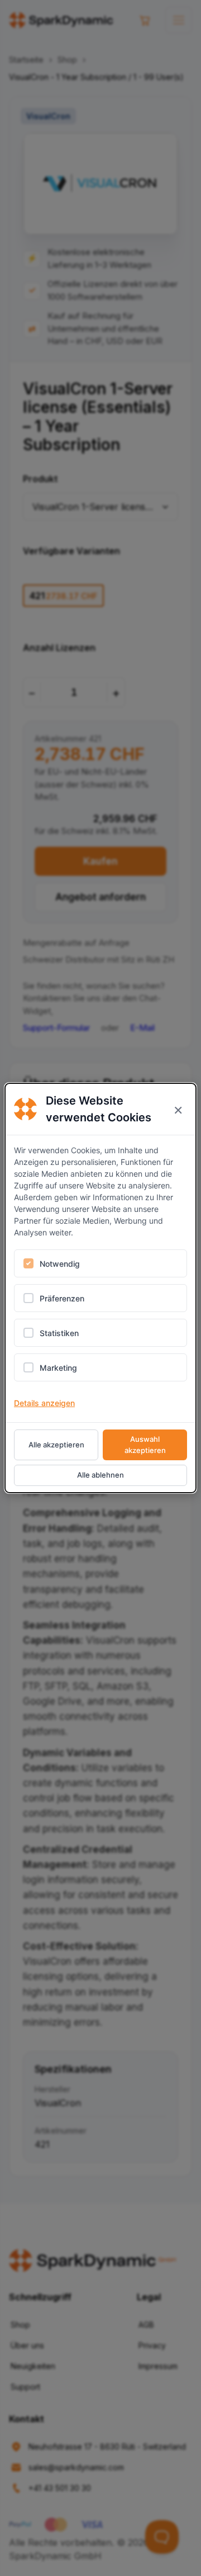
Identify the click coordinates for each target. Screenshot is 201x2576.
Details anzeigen (44, 1403)
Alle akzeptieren (56, 1445)
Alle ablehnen (100, 1475)
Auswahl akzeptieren (145, 1445)
